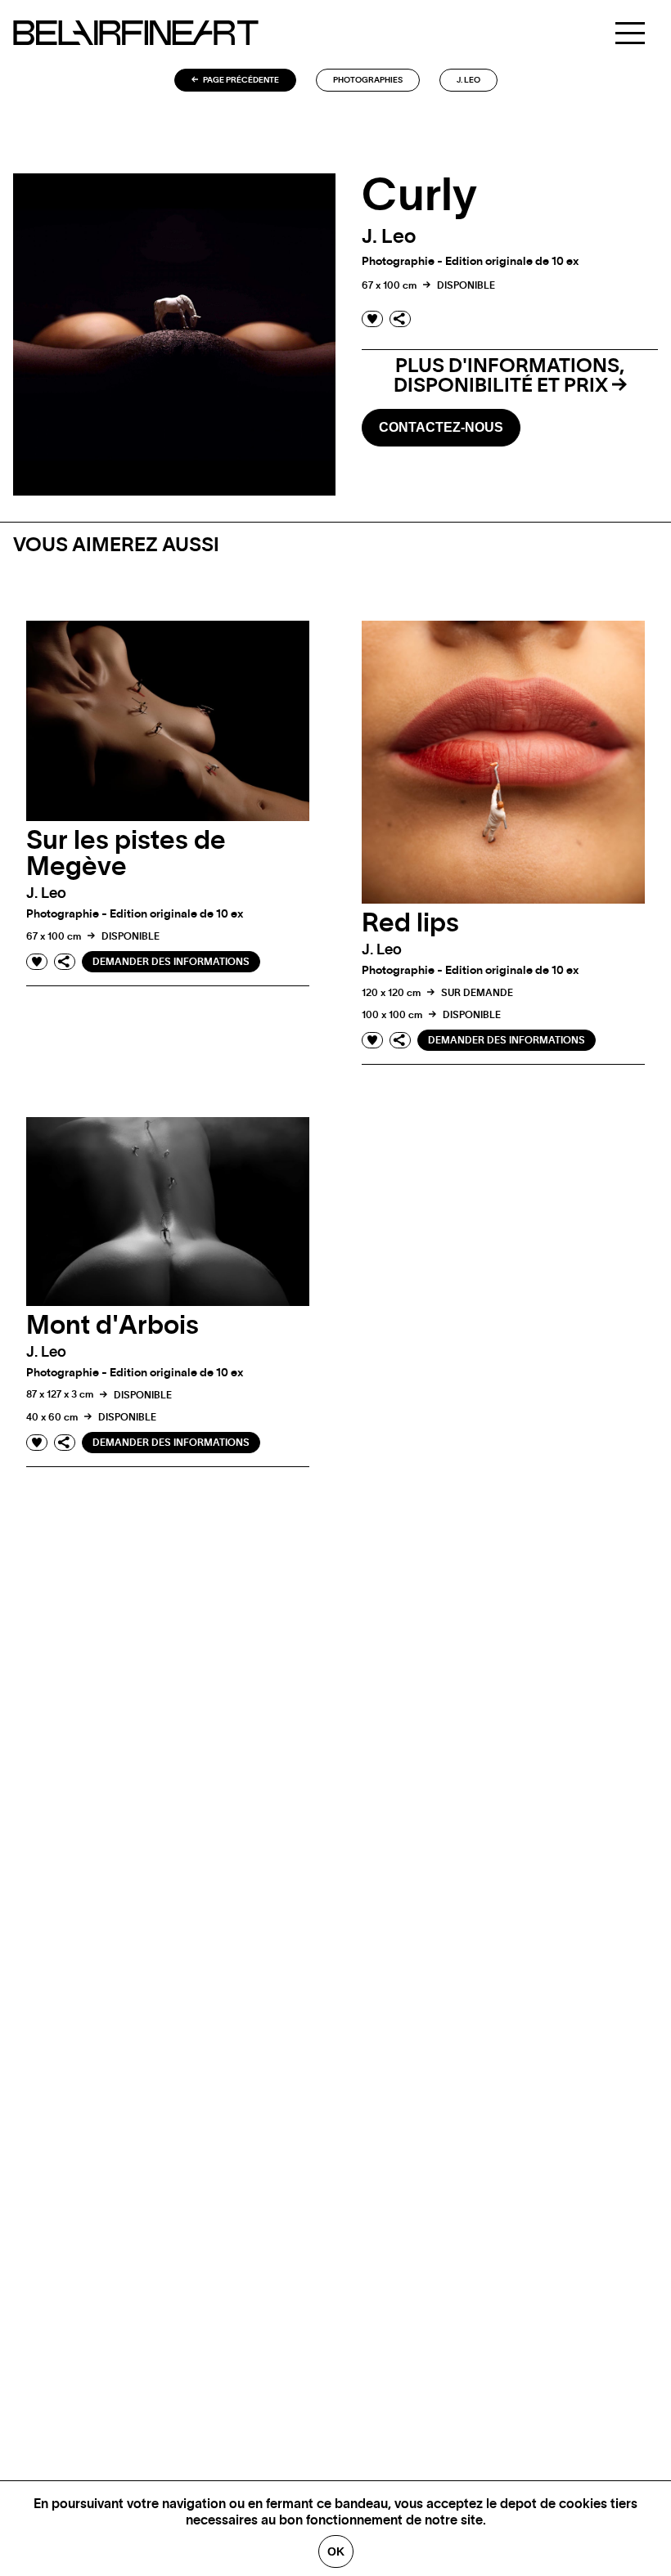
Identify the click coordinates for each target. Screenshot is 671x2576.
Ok (336, 2551)
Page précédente (240, 80)
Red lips (410, 923)
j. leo (468, 80)
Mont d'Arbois (113, 1326)
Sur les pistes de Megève (126, 854)
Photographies (368, 80)
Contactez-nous (441, 427)
